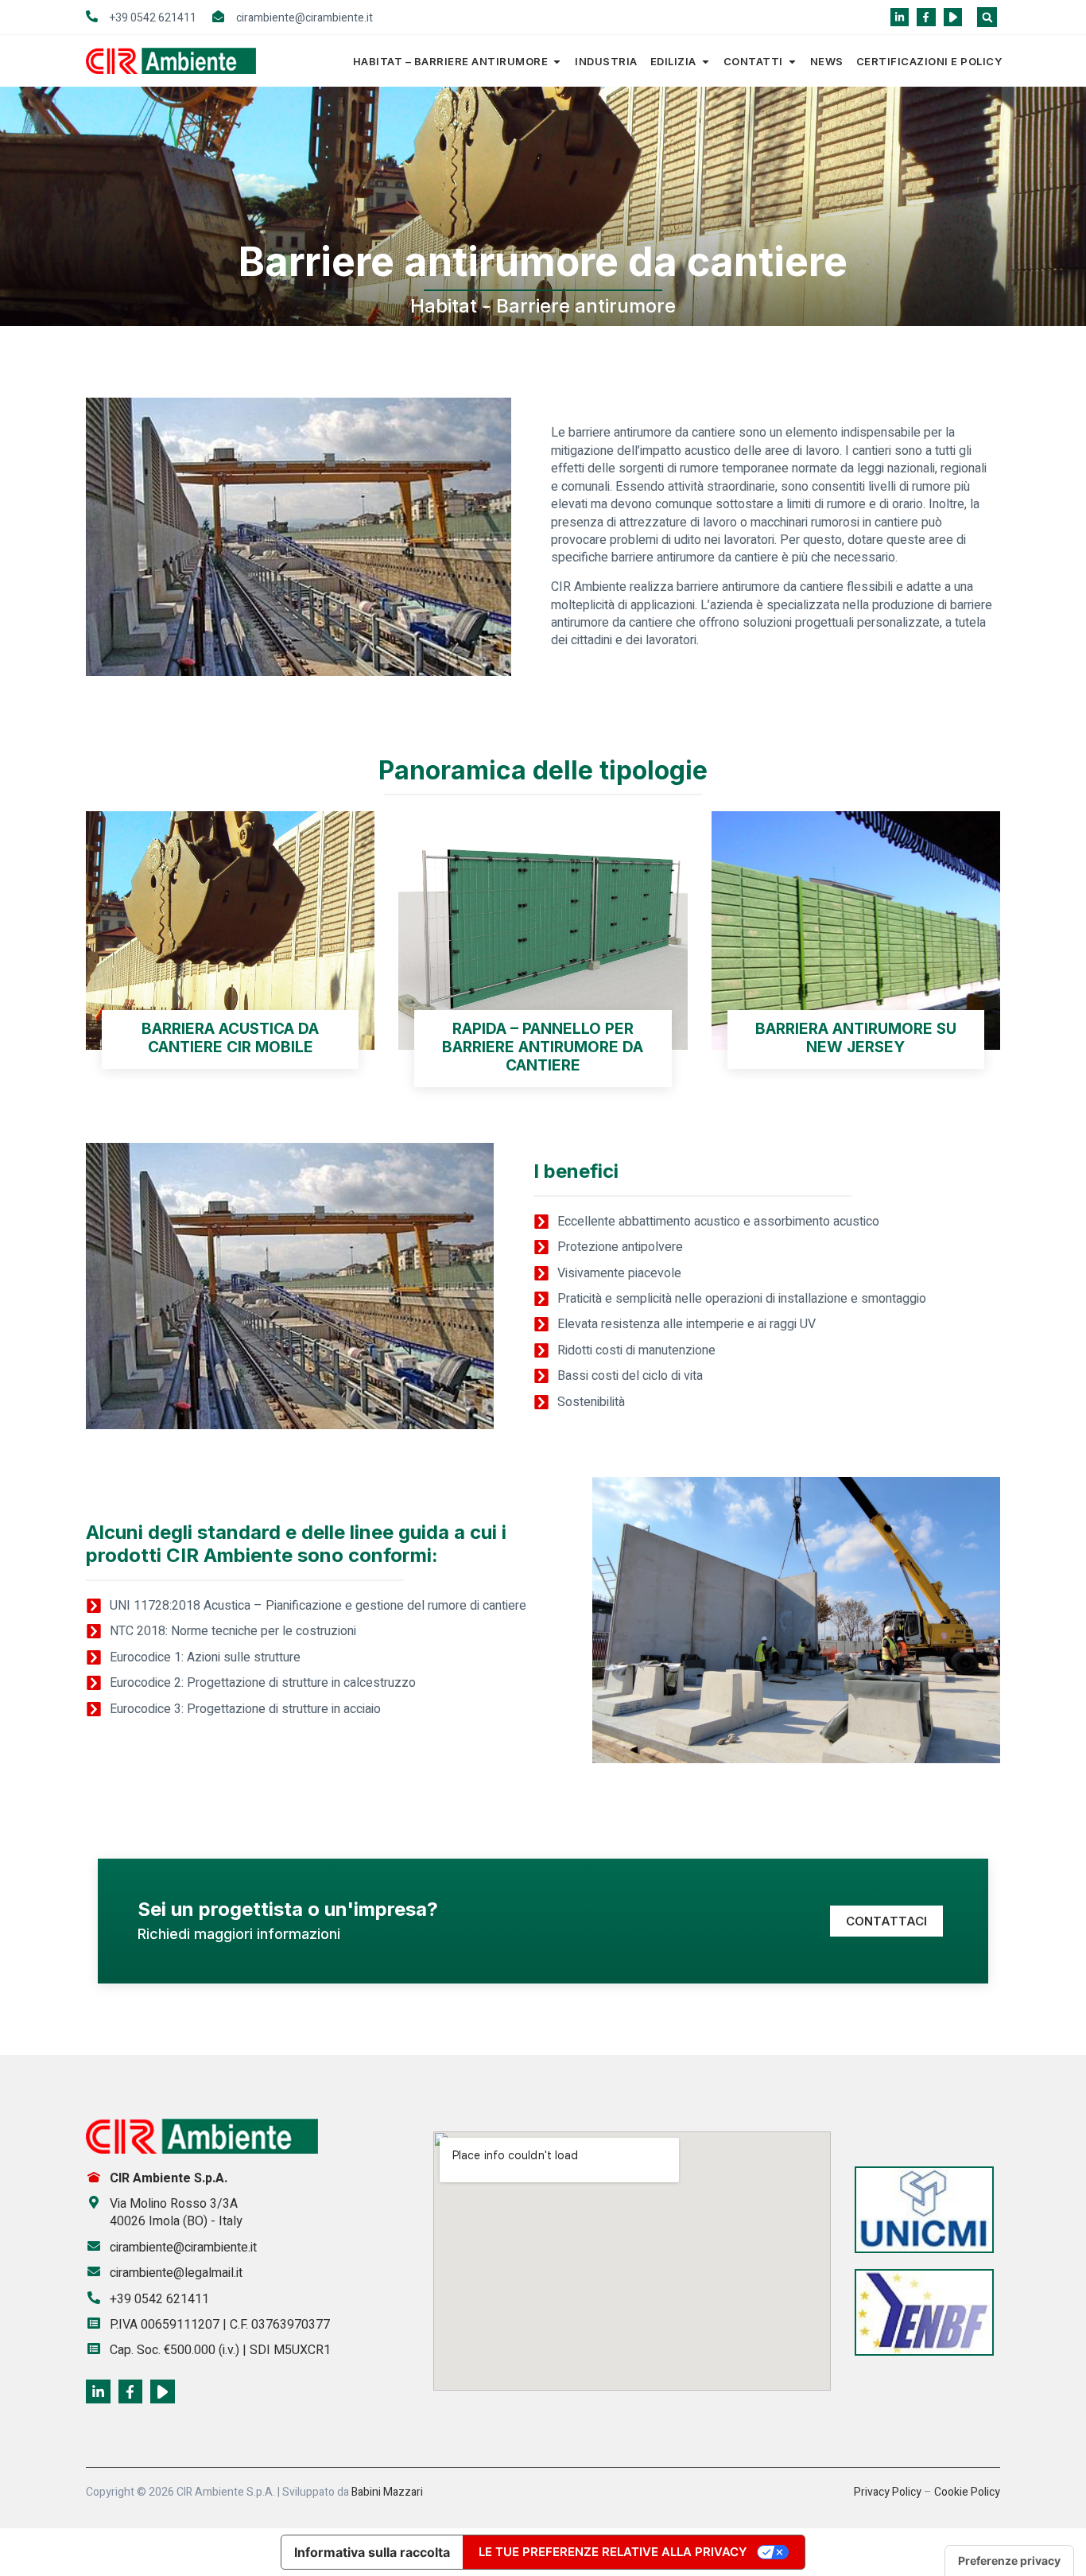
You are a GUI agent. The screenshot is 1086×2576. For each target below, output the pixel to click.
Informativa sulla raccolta (372, 2552)
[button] (987, 17)
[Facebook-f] (926, 17)
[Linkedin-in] (900, 17)
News (827, 61)
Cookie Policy (967, 2492)
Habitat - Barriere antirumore (543, 306)
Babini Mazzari (387, 2492)
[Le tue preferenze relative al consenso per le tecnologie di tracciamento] (1009, 2561)
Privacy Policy (888, 2492)
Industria (606, 61)
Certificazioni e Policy (929, 61)
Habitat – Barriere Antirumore (451, 61)
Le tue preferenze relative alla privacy (613, 2552)
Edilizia (673, 61)
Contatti (753, 61)
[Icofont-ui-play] (953, 17)
